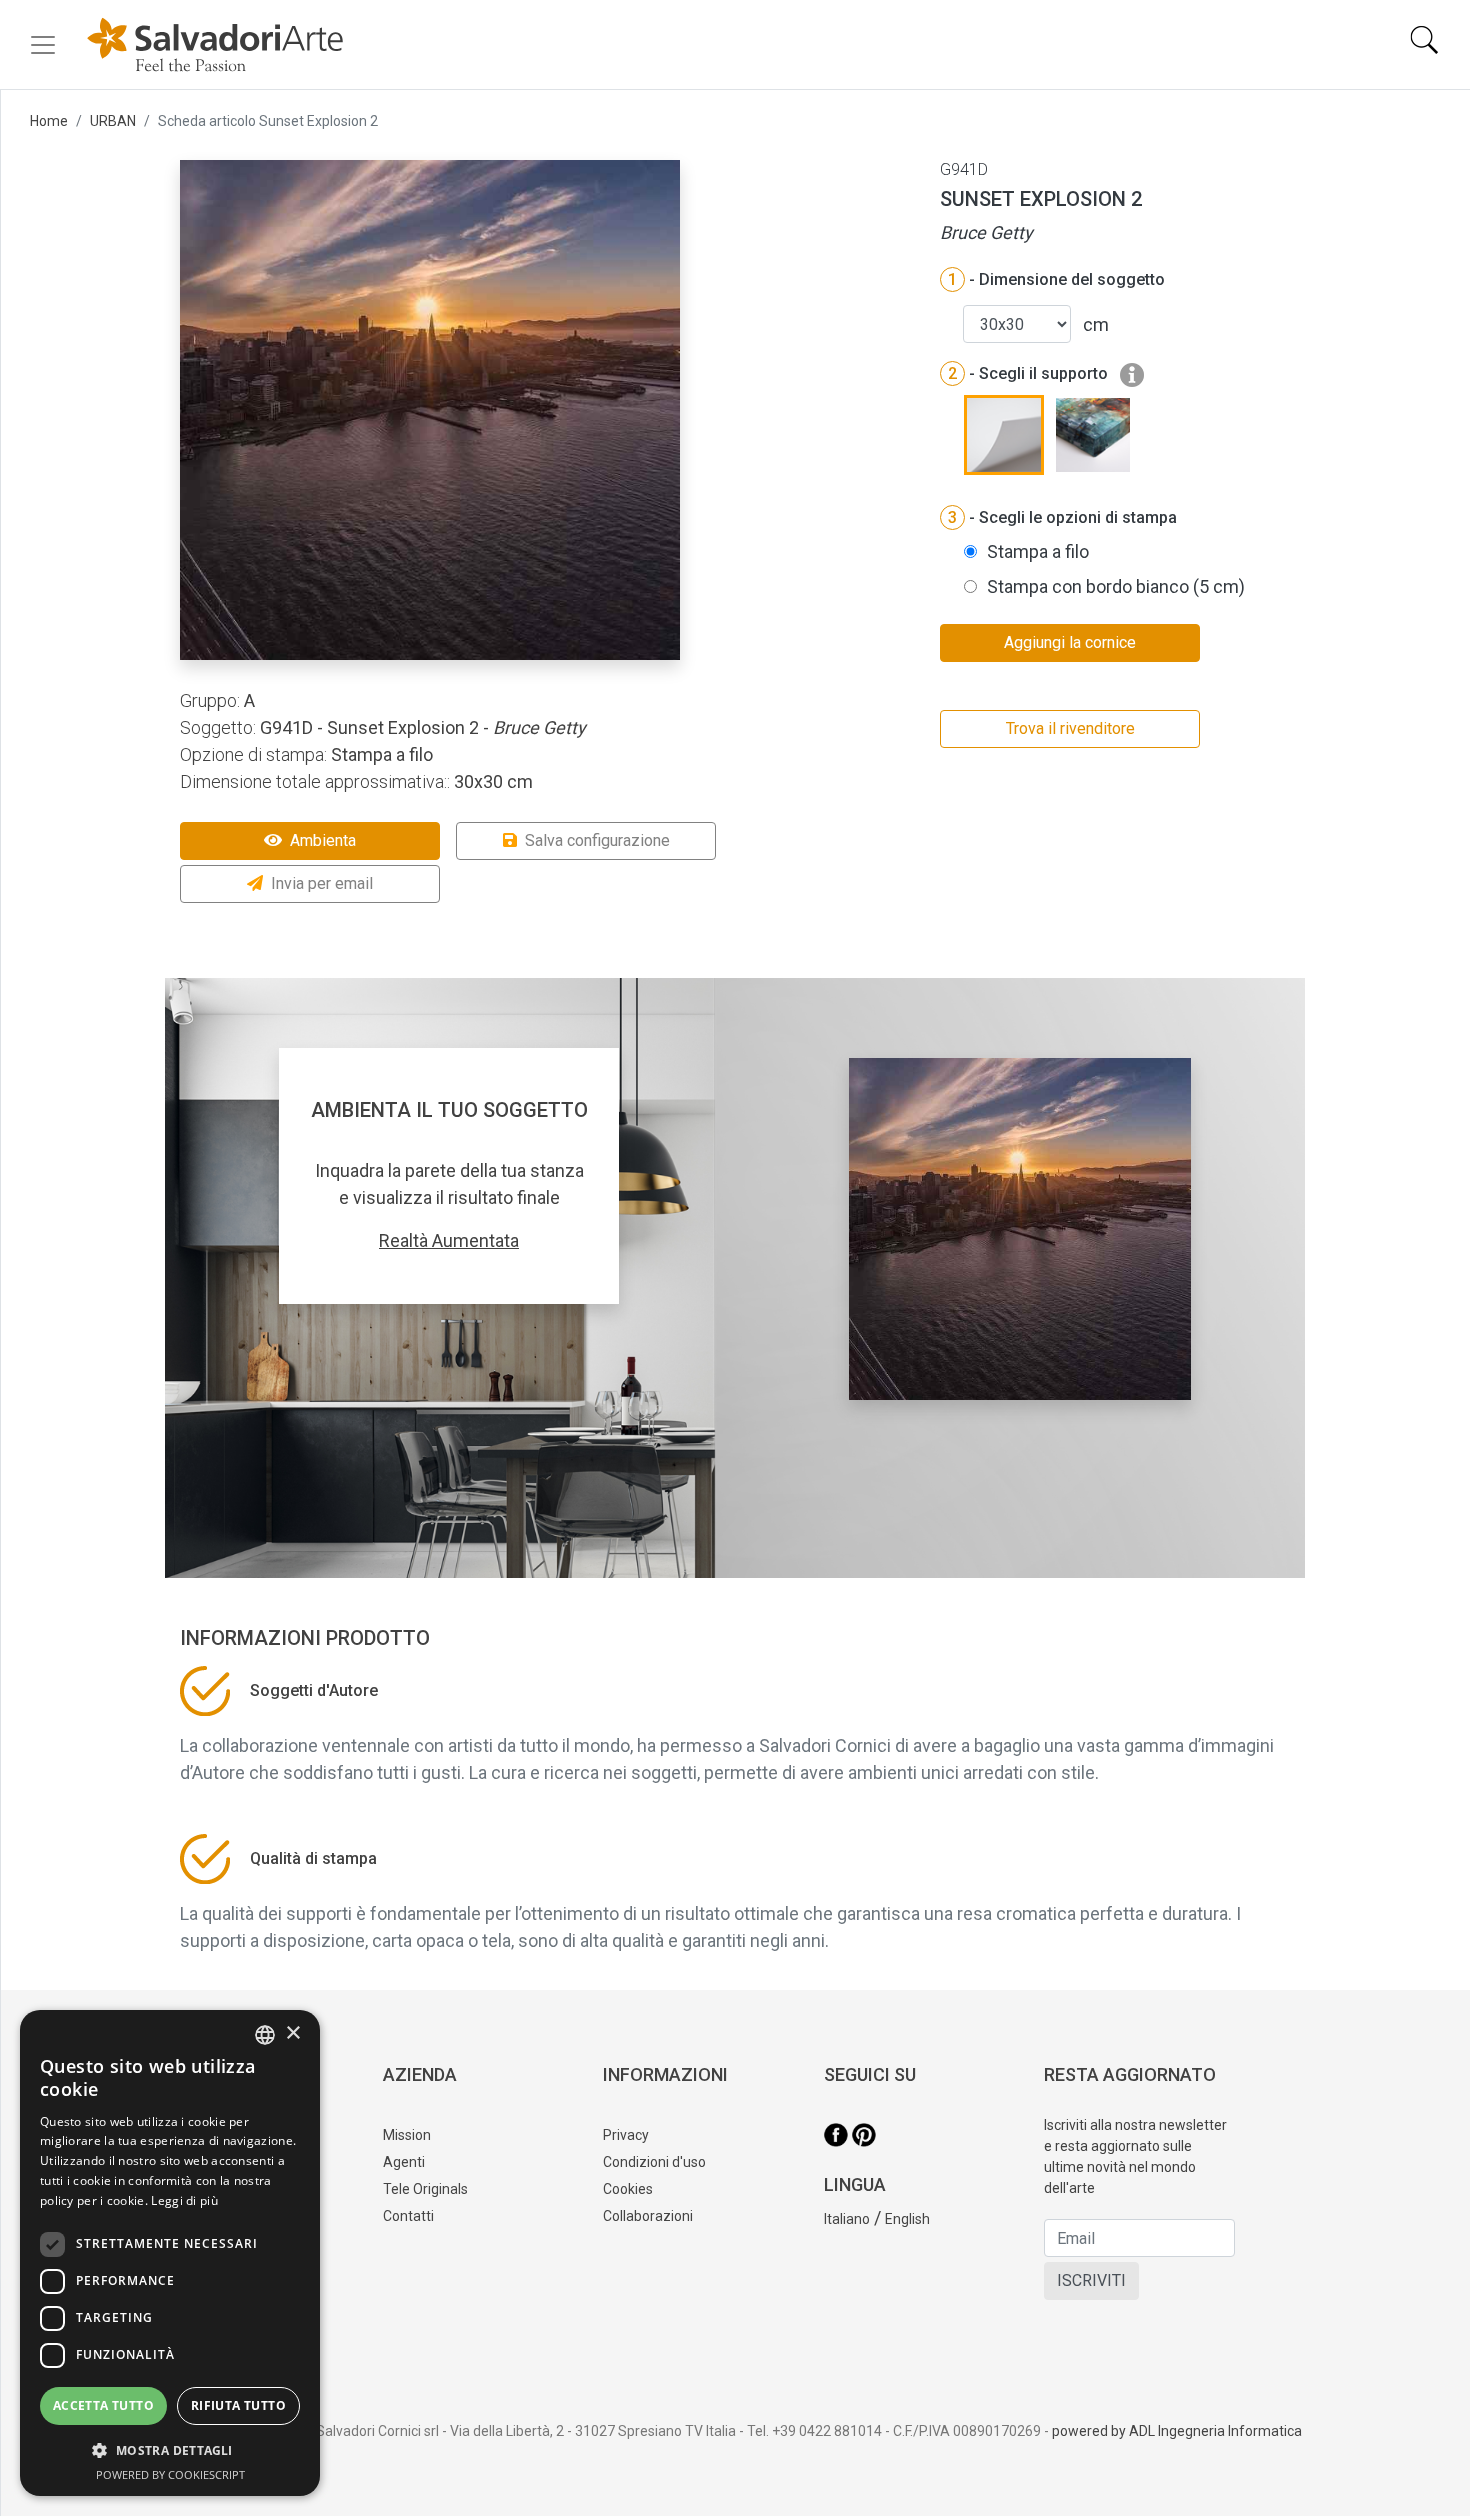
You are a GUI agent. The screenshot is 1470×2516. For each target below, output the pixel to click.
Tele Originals (425, 2189)
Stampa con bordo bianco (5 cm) (1116, 586)
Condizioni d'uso (654, 2162)
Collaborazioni (648, 2216)
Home (49, 121)
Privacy (626, 2135)
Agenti (404, 2162)
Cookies (628, 2189)
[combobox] (265, 2035)
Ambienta (323, 840)
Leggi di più (184, 2200)
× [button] (292, 2033)
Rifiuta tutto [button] (238, 2405)
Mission (407, 2135)
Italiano (847, 2219)
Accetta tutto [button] (103, 2405)
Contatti (408, 2216)
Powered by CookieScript (170, 2474)
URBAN (113, 121)
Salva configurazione (597, 840)
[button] (170, 2450)
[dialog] (170, 2253)
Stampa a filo (1038, 551)
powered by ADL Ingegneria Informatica (1177, 2431)
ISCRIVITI (1091, 2280)
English (907, 2219)
